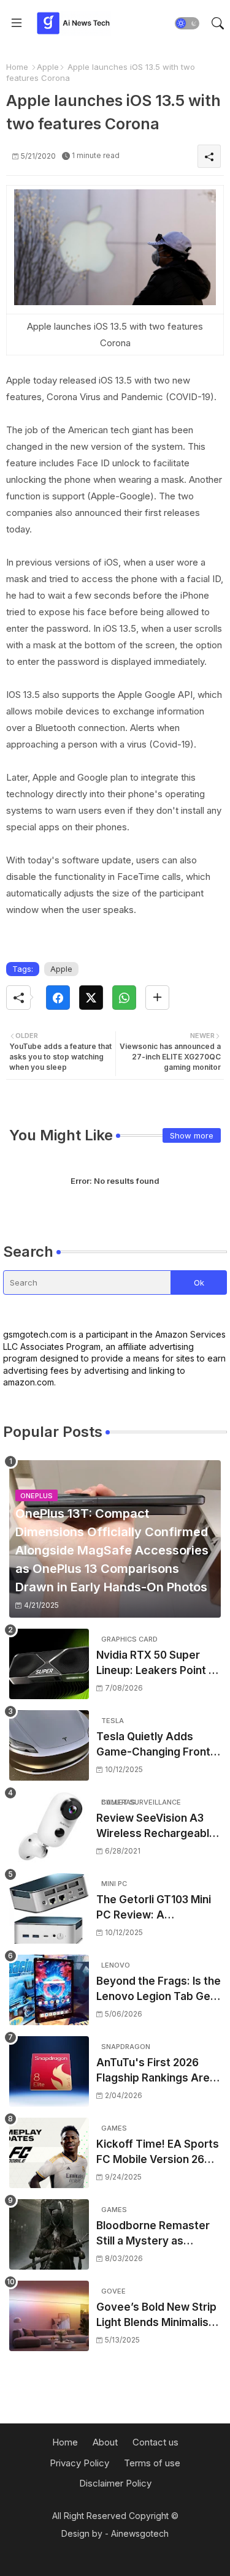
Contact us (155, 2442)
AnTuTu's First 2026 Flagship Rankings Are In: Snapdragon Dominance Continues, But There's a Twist (154, 2071)
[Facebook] (58, 998)
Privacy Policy (79, 2463)
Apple (48, 67)
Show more (192, 1135)
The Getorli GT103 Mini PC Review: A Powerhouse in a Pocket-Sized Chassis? (156, 1908)
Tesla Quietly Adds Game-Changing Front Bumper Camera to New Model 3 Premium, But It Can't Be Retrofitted (158, 1745)
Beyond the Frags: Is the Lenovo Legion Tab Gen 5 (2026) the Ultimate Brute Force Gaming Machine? (159, 1990)
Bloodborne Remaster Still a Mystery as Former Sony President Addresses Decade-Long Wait (155, 2234)
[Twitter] (91, 998)
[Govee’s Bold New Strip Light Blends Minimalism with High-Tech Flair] (49, 2316)
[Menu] (17, 23)
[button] (187, 23)
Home (17, 67)
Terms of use (152, 2463)
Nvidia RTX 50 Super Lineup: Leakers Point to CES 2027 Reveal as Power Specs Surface (158, 1664)
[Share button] (157, 998)
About (105, 2442)
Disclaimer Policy (115, 2483)
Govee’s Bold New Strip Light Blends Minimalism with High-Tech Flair (157, 2316)
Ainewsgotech (140, 2533)
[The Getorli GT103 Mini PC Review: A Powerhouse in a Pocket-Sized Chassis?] (49, 1908)
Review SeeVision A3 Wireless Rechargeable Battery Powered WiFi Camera (156, 1827)
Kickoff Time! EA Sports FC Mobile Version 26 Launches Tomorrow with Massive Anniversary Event (158, 2153)
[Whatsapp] (124, 998)
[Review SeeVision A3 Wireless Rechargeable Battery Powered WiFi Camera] (49, 1827)
